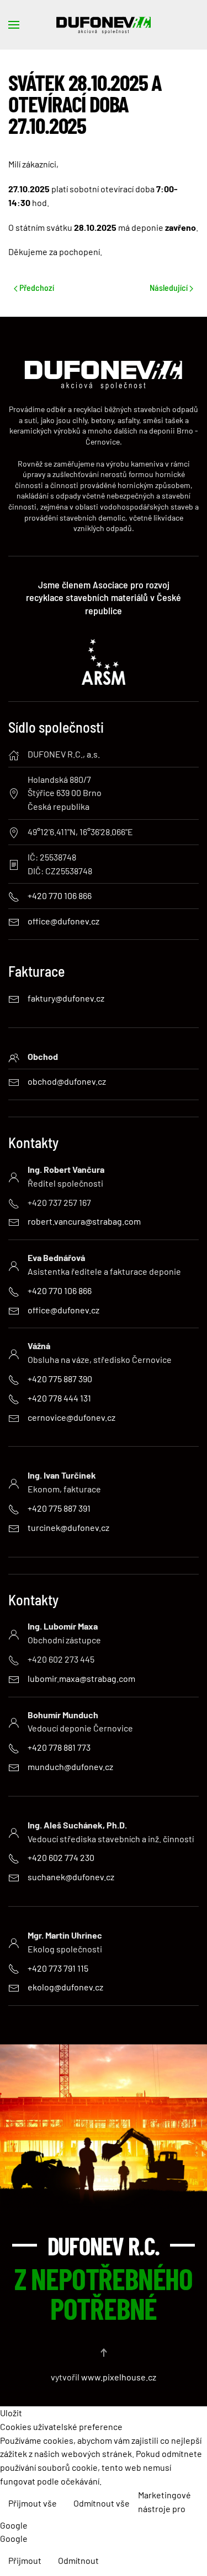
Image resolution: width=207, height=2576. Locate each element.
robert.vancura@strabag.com (84, 1221)
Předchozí (36, 287)
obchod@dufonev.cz (67, 1081)
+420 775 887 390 (60, 1379)
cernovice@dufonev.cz (71, 1417)
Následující (169, 287)
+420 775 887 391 (59, 1508)
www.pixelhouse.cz (119, 2377)
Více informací (171, 2534)
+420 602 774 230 (61, 1857)
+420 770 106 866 (60, 1290)
